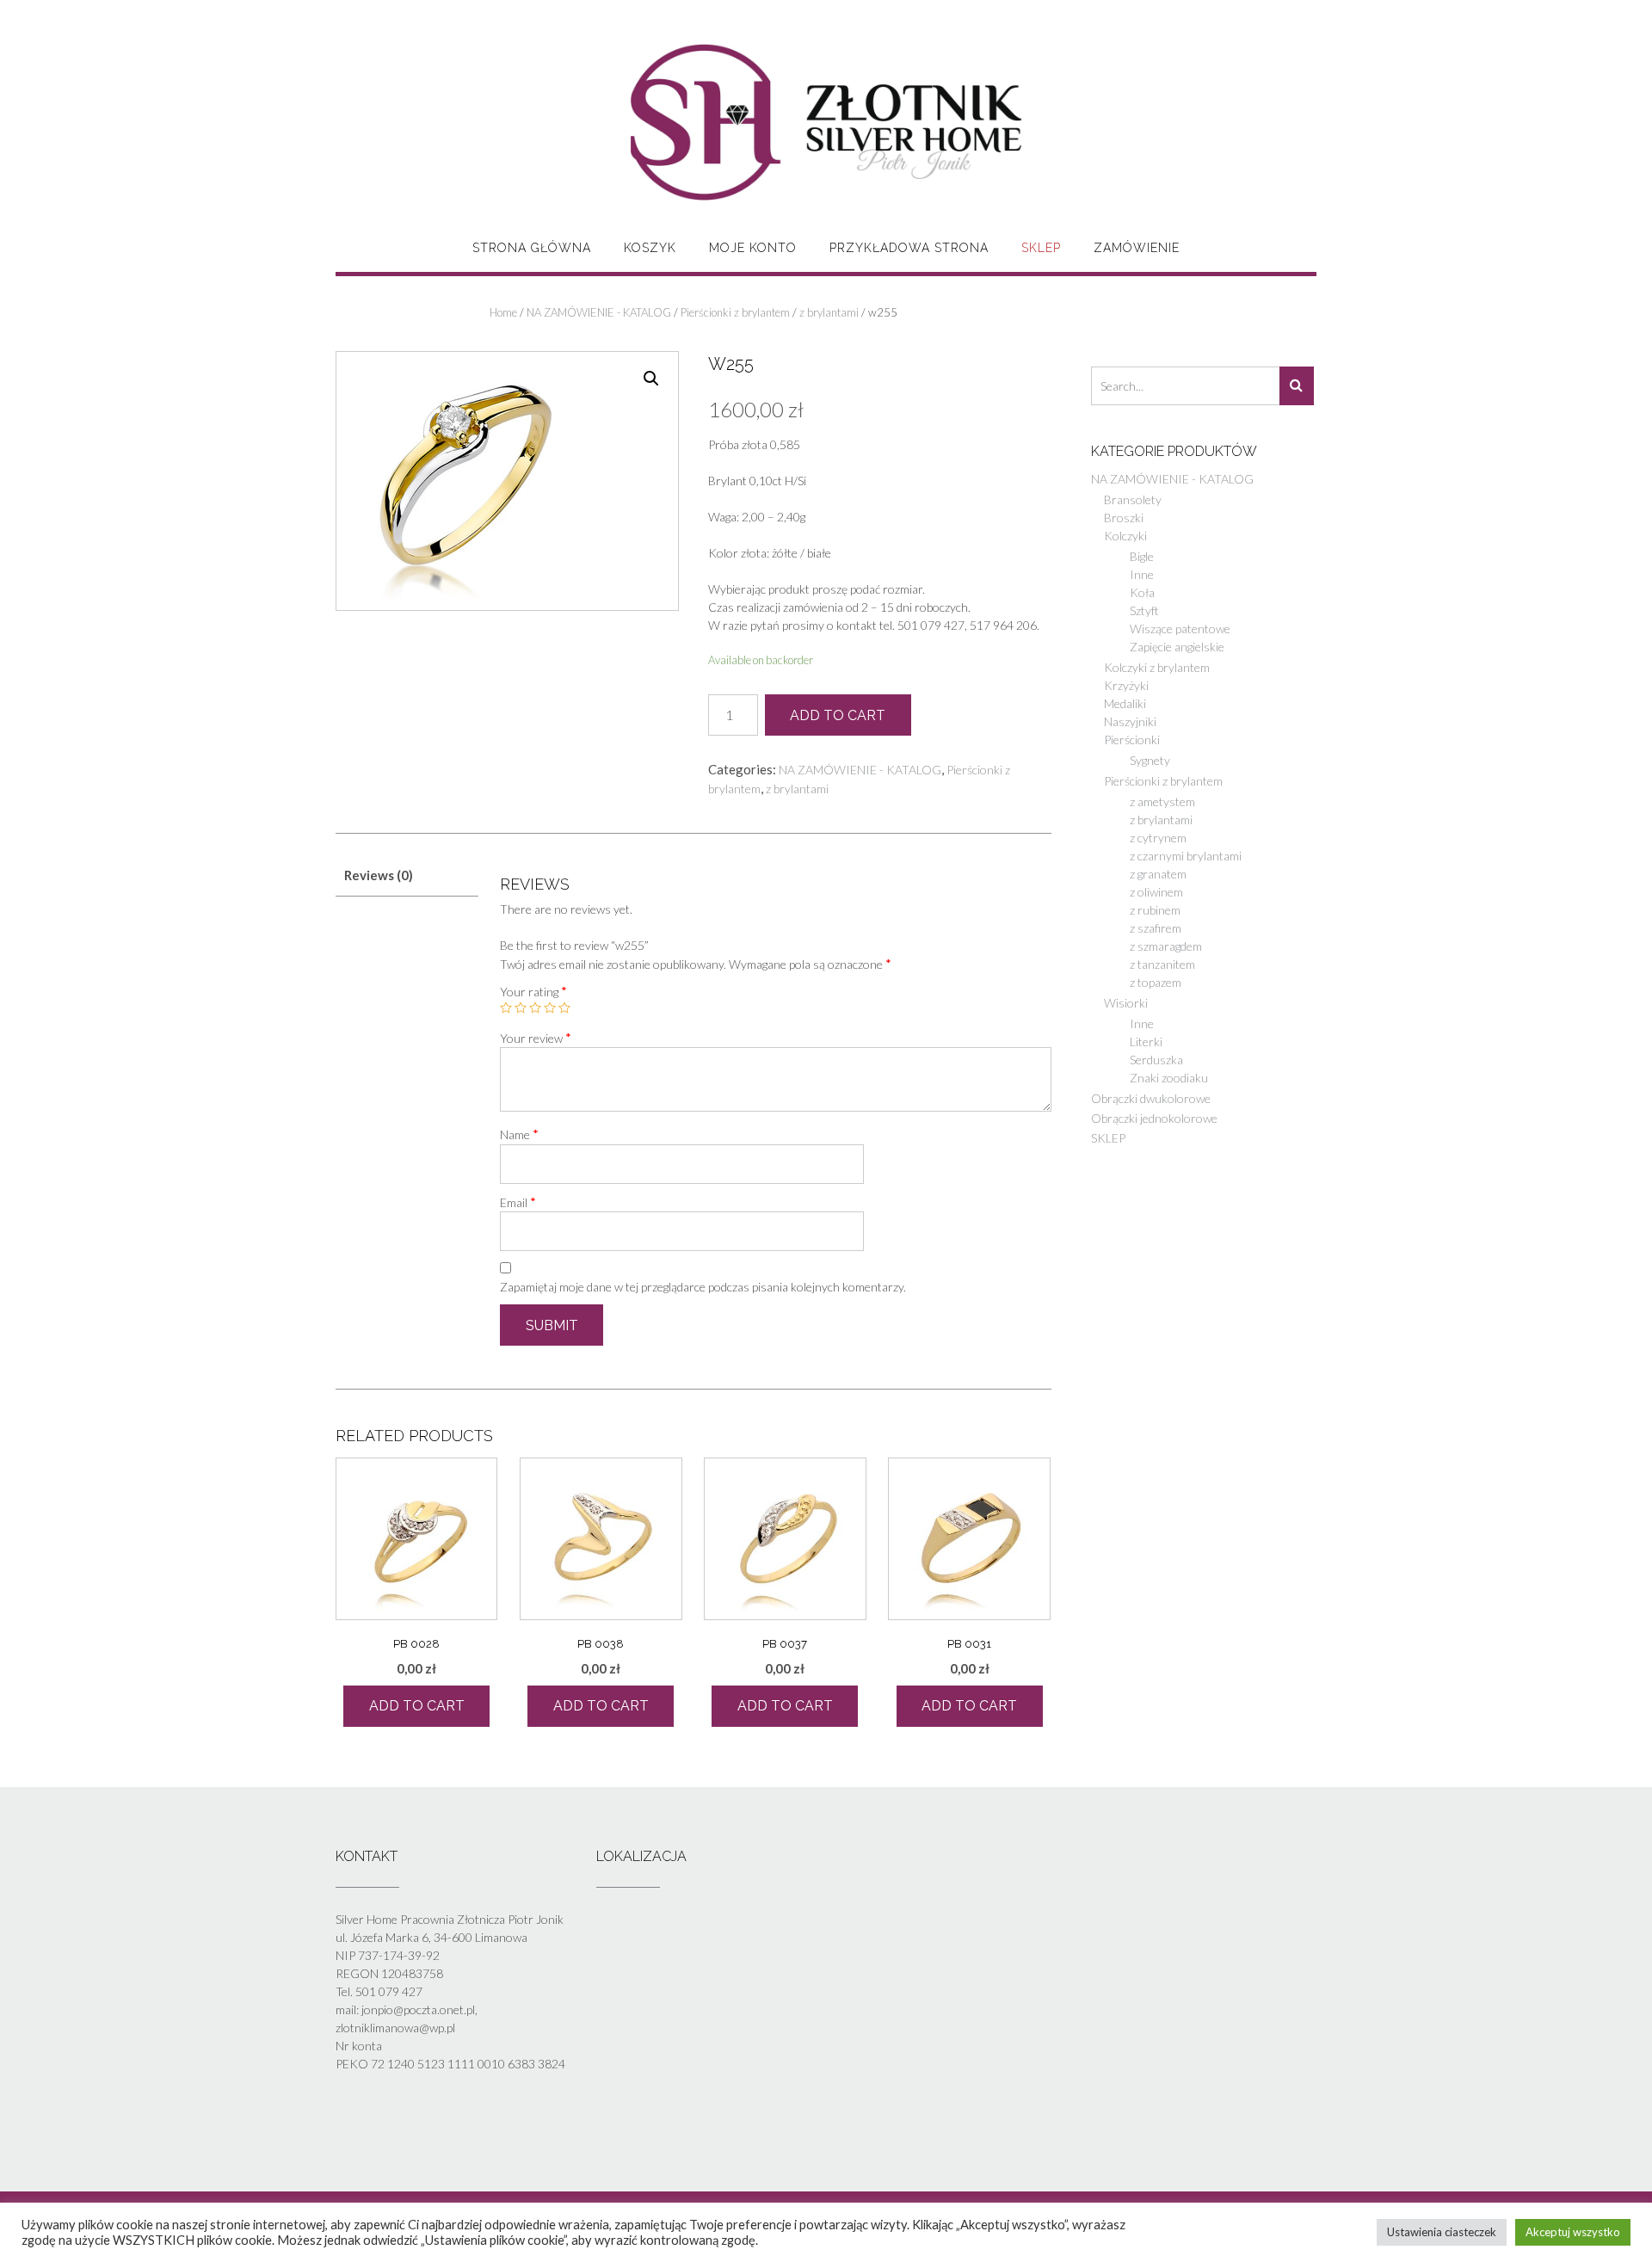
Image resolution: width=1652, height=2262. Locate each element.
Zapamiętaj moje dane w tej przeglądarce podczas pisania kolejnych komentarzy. (703, 1287)
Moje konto (753, 248)
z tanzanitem (1162, 964)
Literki (1146, 1042)
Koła (1142, 592)
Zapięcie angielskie (1177, 647)
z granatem (1158, 874)
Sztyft (1144, 610)
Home (503, 312)
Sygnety (1150, 760)
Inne (1142, 574)
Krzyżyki (1126, 685)
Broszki (1124, 518)
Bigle (1142, 556)
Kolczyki (1125, 536)
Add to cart (838, 715)
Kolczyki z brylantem (1157, 667)
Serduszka (1156, 1060)
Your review (536, 1038)
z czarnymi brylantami (1186, 856)
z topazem (1156, 982)
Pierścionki (1132, 740)
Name (519, 1134)
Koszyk (650, 248)
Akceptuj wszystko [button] (1573, 2232)
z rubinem (1155, 910)
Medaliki (1125, 703)
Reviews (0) (379, 875)
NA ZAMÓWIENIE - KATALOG (599, 312)
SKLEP (1041, 248)
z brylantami (829, 312)
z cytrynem (1158, 838)
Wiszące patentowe (1180, 629)
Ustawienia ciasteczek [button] (1442, 2232)
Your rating (533, 991)
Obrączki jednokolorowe (1154, 1118)
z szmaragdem (1166, 946)
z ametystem (1162, 801)
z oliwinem (1156, 892)
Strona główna (532, 248)
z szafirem (1156, 928)
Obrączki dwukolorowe (1151, 1098)
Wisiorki (1126, 1003)
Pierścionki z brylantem (735, 312)
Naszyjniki (1130, 721)
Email (518, 1202)
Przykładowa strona (909, 248)
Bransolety (1133, 499)
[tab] (407, 876)
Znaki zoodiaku (1169, 1078)
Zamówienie (1137, 248)
